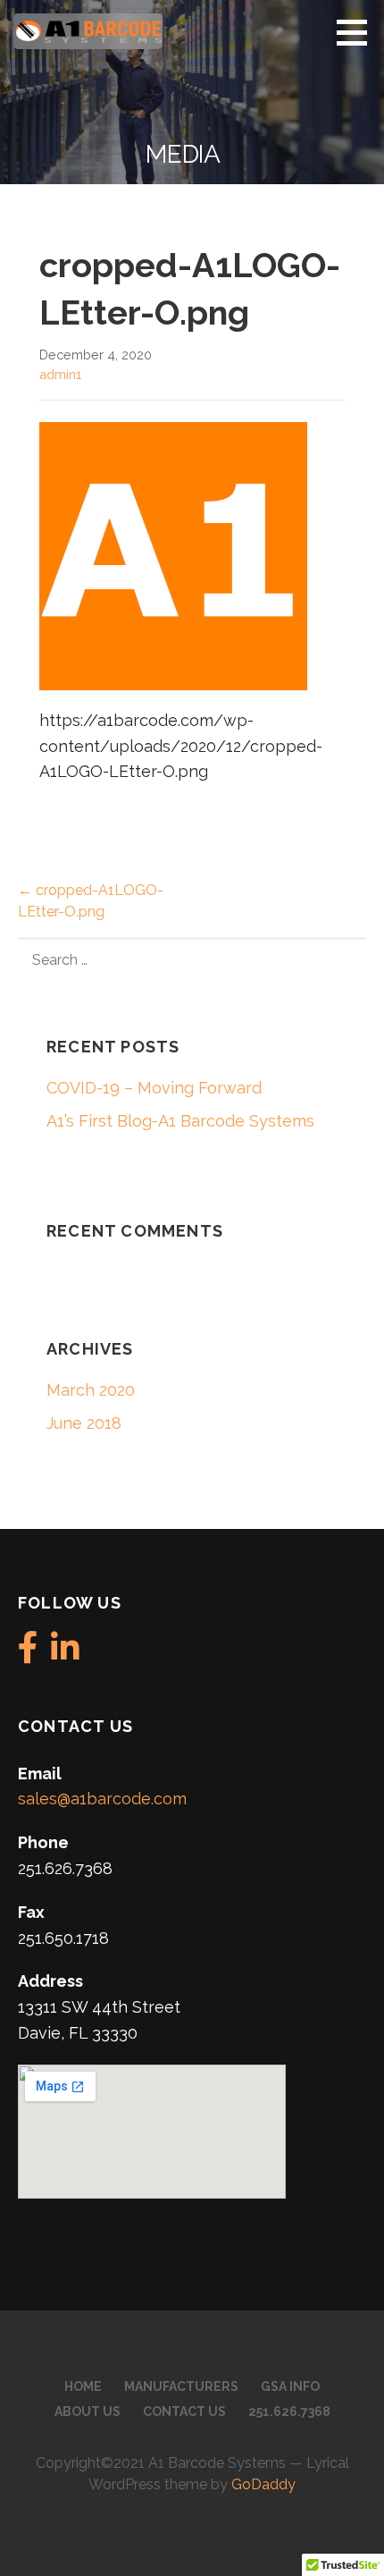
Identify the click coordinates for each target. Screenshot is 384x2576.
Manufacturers (181, 2386)
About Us (88, 2411)
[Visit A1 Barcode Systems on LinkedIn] (65, 1654)
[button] (358, 32)
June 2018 (84, 1423)
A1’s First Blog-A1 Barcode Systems (180, 1121)
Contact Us (184, 2411)
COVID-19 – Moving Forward (154, 1088)
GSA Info (290, 2386)
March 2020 (91, 1390)
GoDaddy (263, 2484)
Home (83, 2386)
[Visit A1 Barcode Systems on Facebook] (28, 1654)
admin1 (60, 374)
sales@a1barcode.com (102, 1799)
